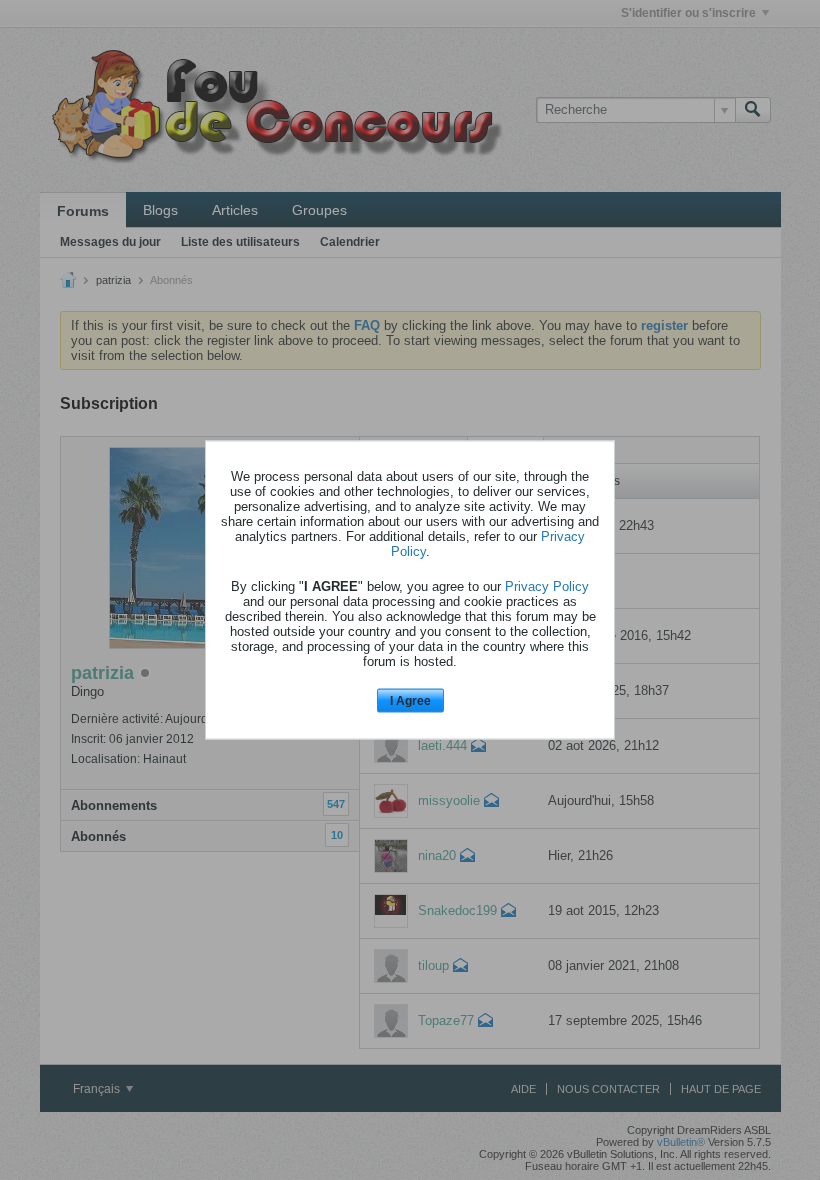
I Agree (410, 700)
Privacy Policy (547, 585)
